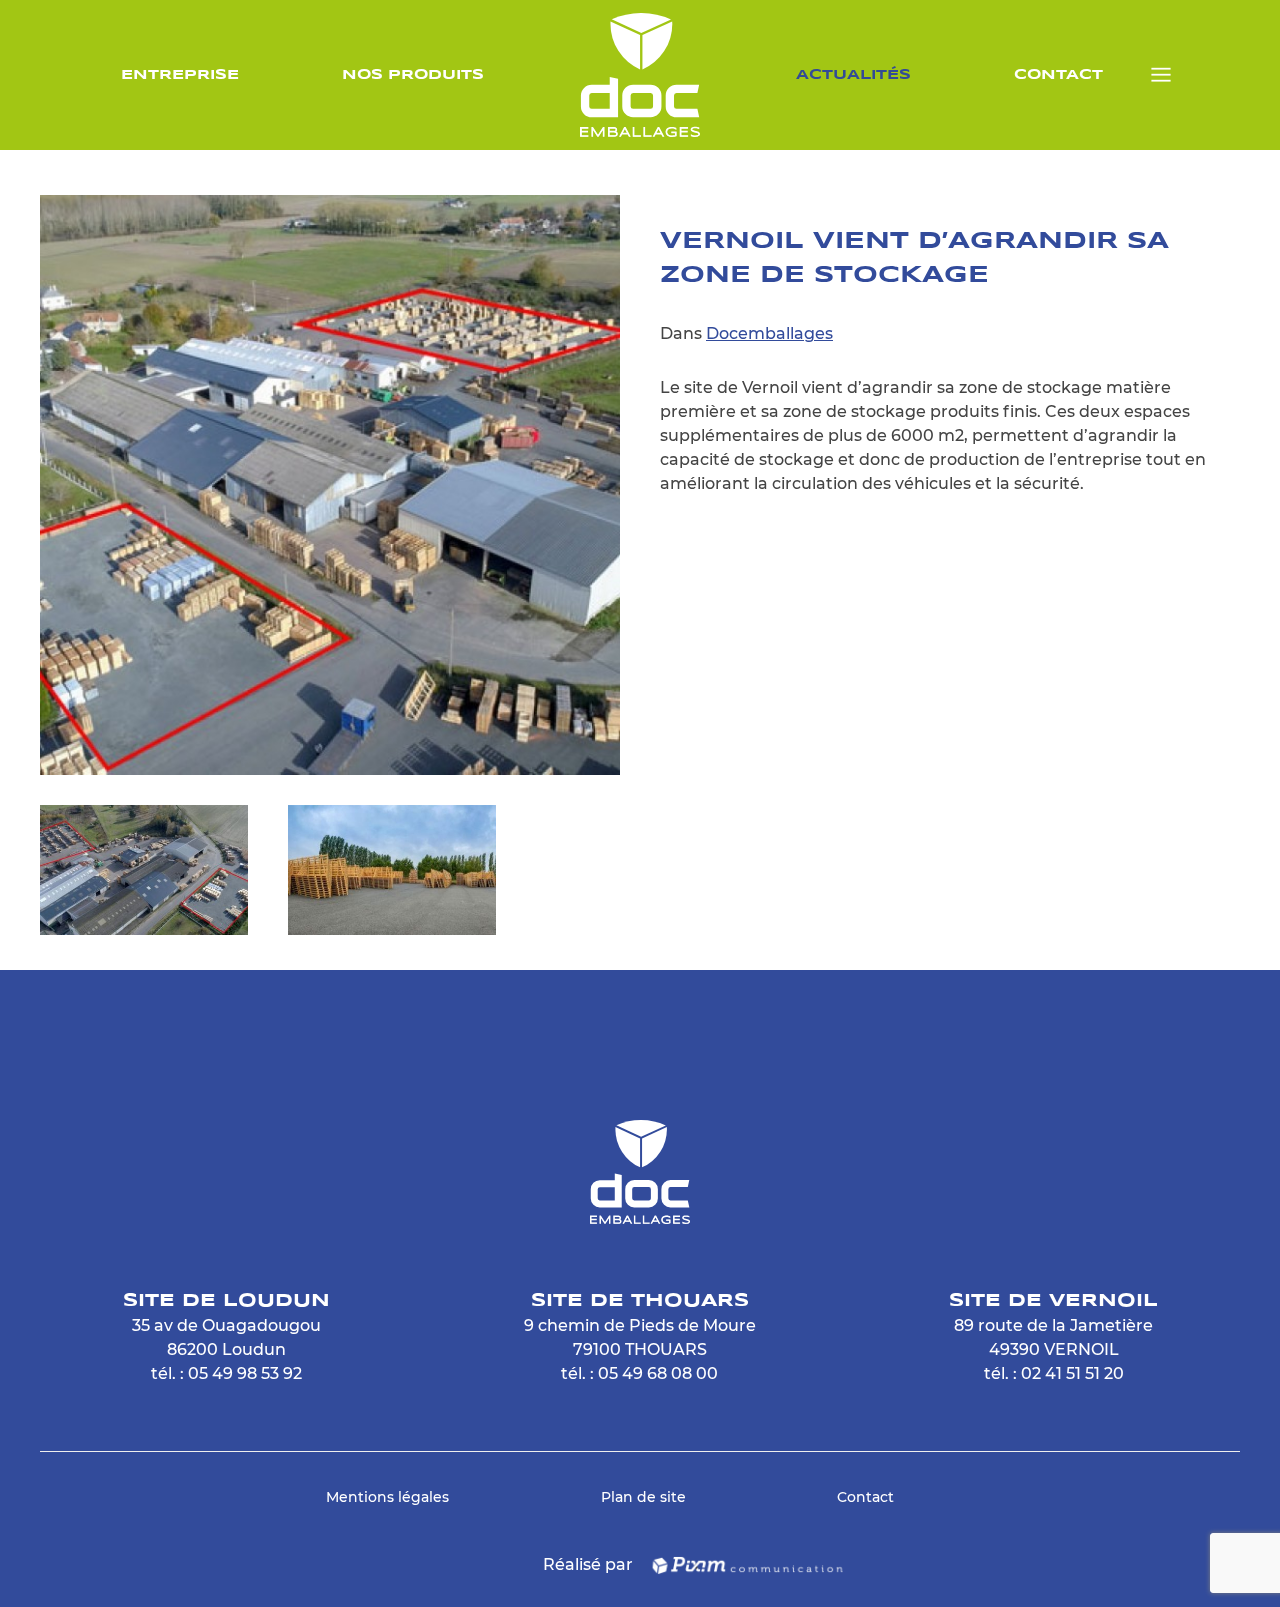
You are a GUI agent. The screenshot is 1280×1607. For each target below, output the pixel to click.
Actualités (853, 75)
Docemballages (769, 333)
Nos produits (413, 75)
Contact (1058, 75)
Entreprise (180, 75)
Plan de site (643, 1497)
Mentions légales (387, 1497)
